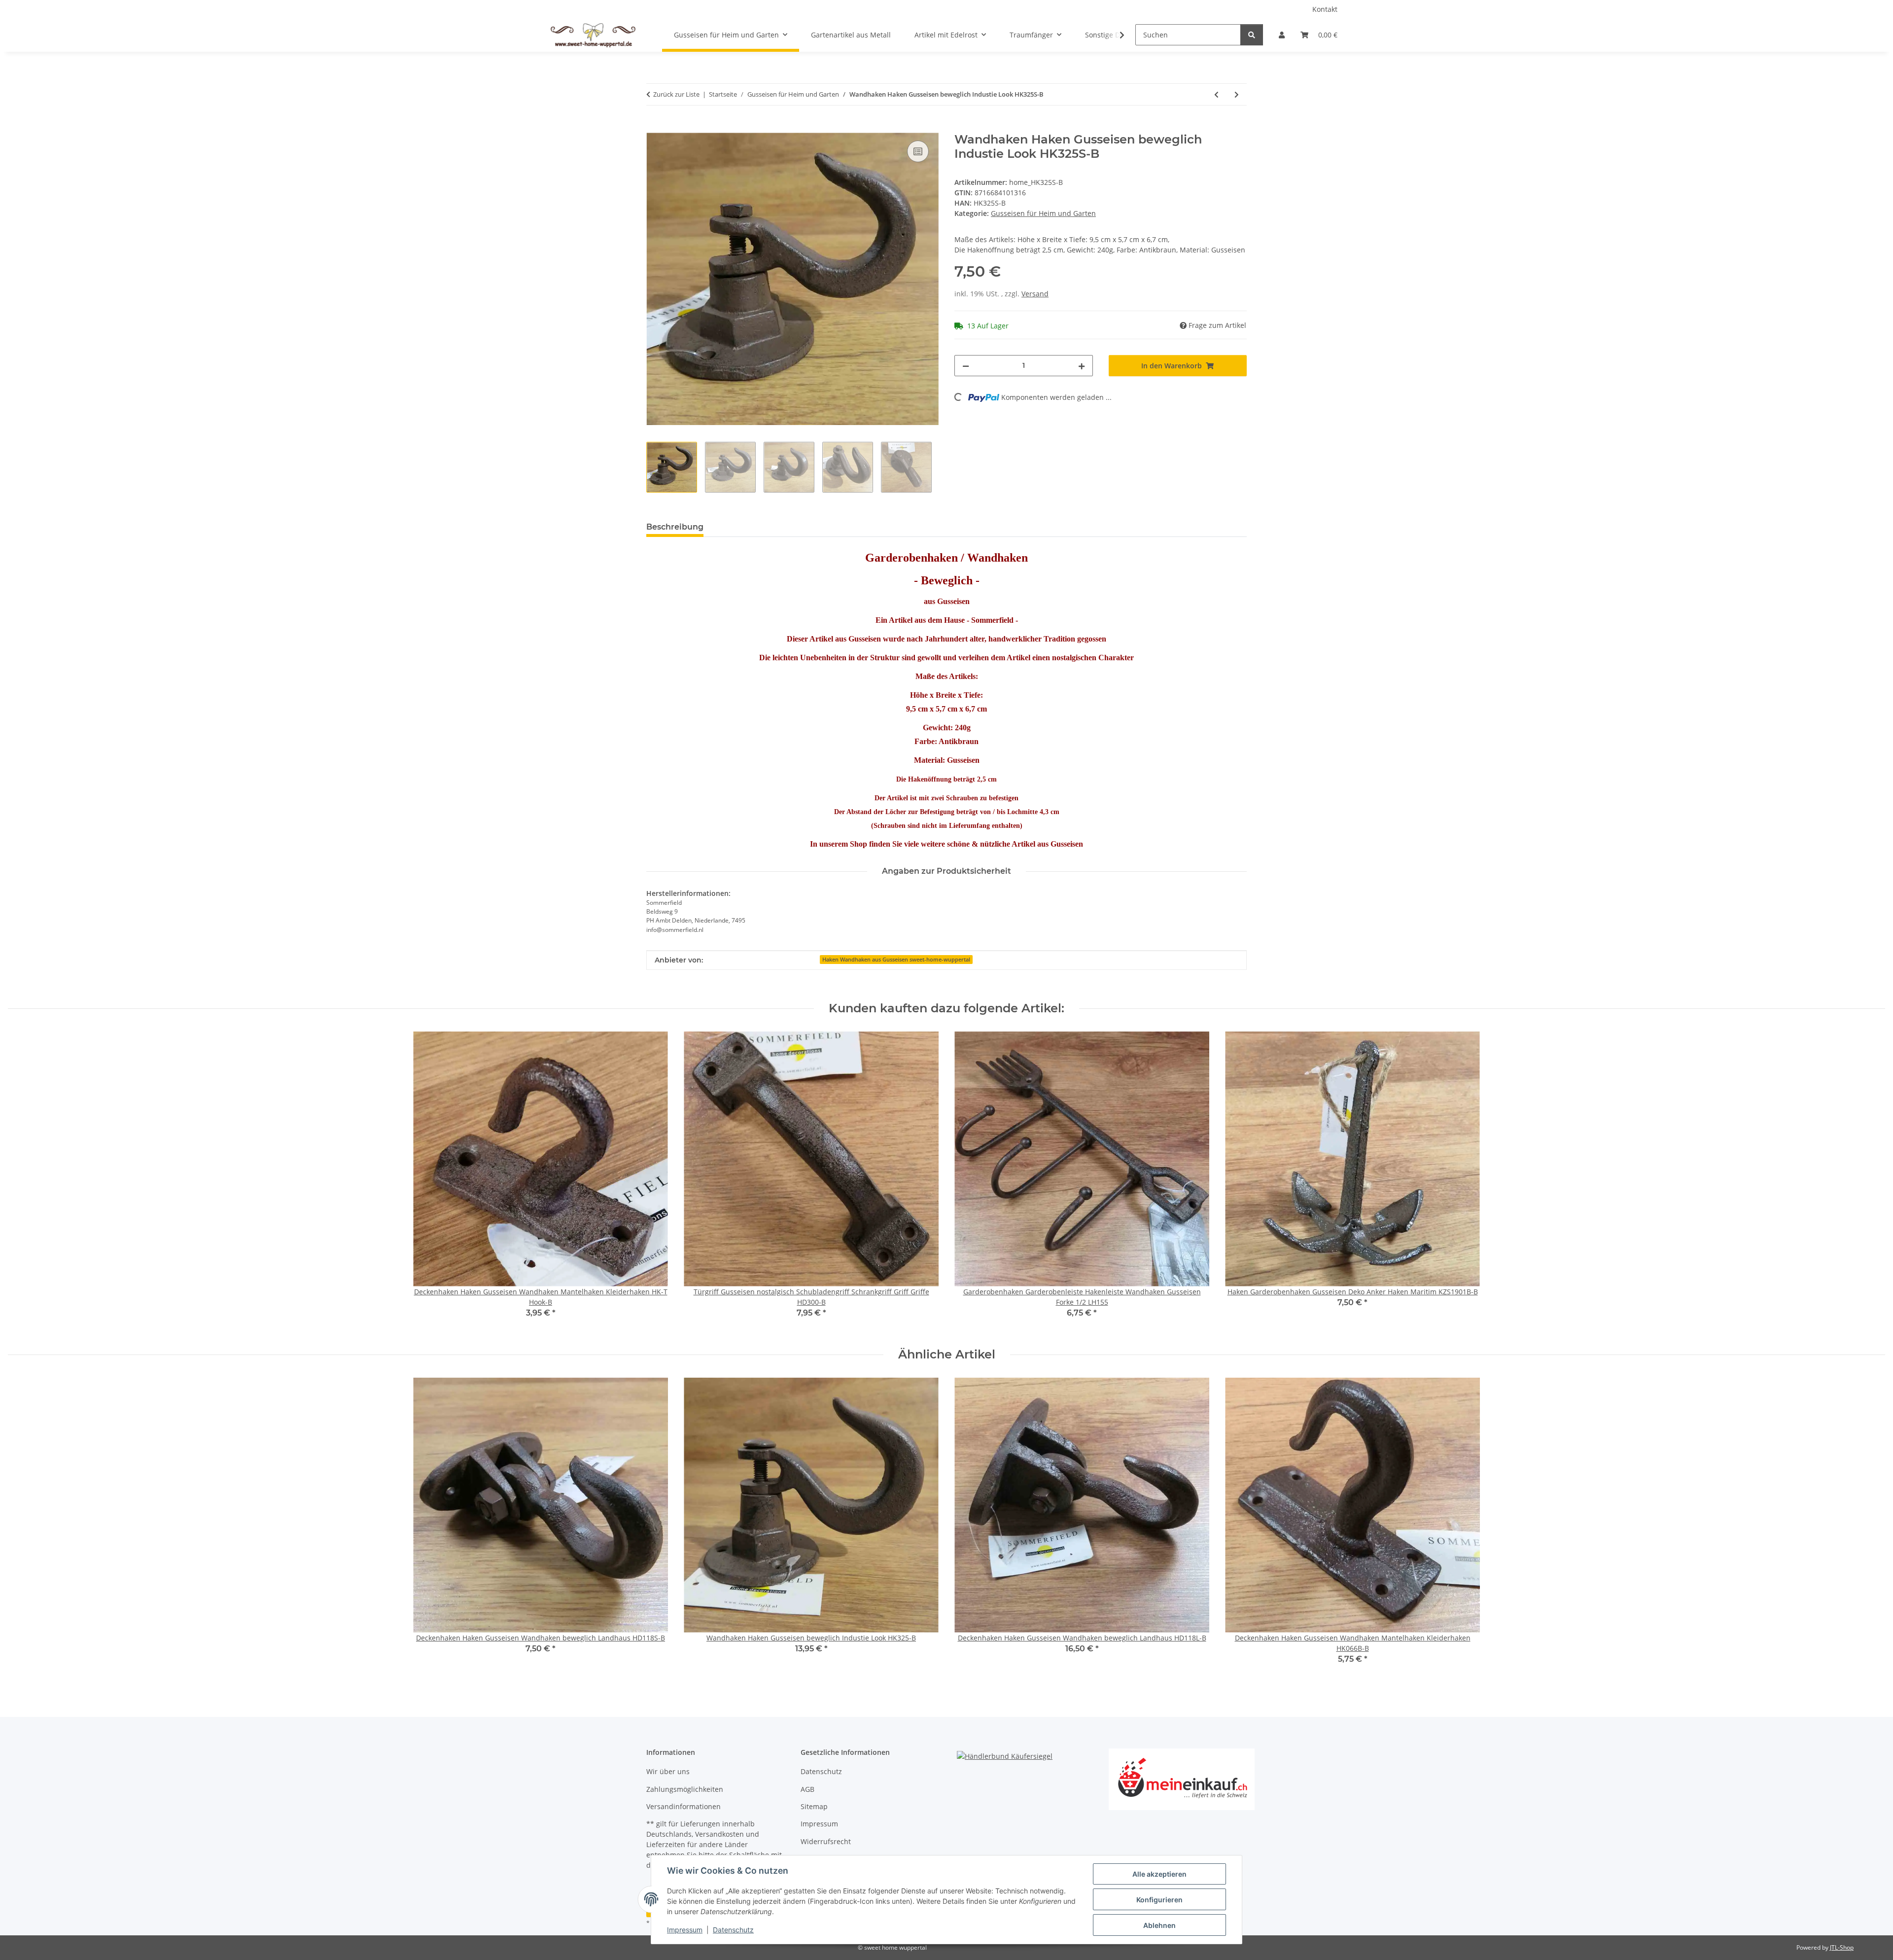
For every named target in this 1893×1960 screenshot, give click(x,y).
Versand (1035, 294)
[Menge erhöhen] (1082, 366)
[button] (1282, 35)
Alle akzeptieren (1159, 1874)
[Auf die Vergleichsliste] (918, 151)
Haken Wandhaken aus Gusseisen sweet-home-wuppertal (896, 960)
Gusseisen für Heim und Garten (1043, 213)
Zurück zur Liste (676, 94)
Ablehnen (1159, 1925)
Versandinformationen (684, 1806)
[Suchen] (1252, 35)
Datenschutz (733, 1930)
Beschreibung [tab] (675, 527)
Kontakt (1325, 9)
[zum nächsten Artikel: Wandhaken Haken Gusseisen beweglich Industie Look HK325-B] (1237, 94)
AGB (807, 1789)
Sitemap (814, 1806)
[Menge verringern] (966, 366)
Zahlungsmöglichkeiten (685, 1789)
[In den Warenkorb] (654, 127)
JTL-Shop (1842, 1947)
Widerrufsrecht (826, 1841)
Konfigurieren (1159, 1900)
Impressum (685, 1930)
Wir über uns (668, 1771)
